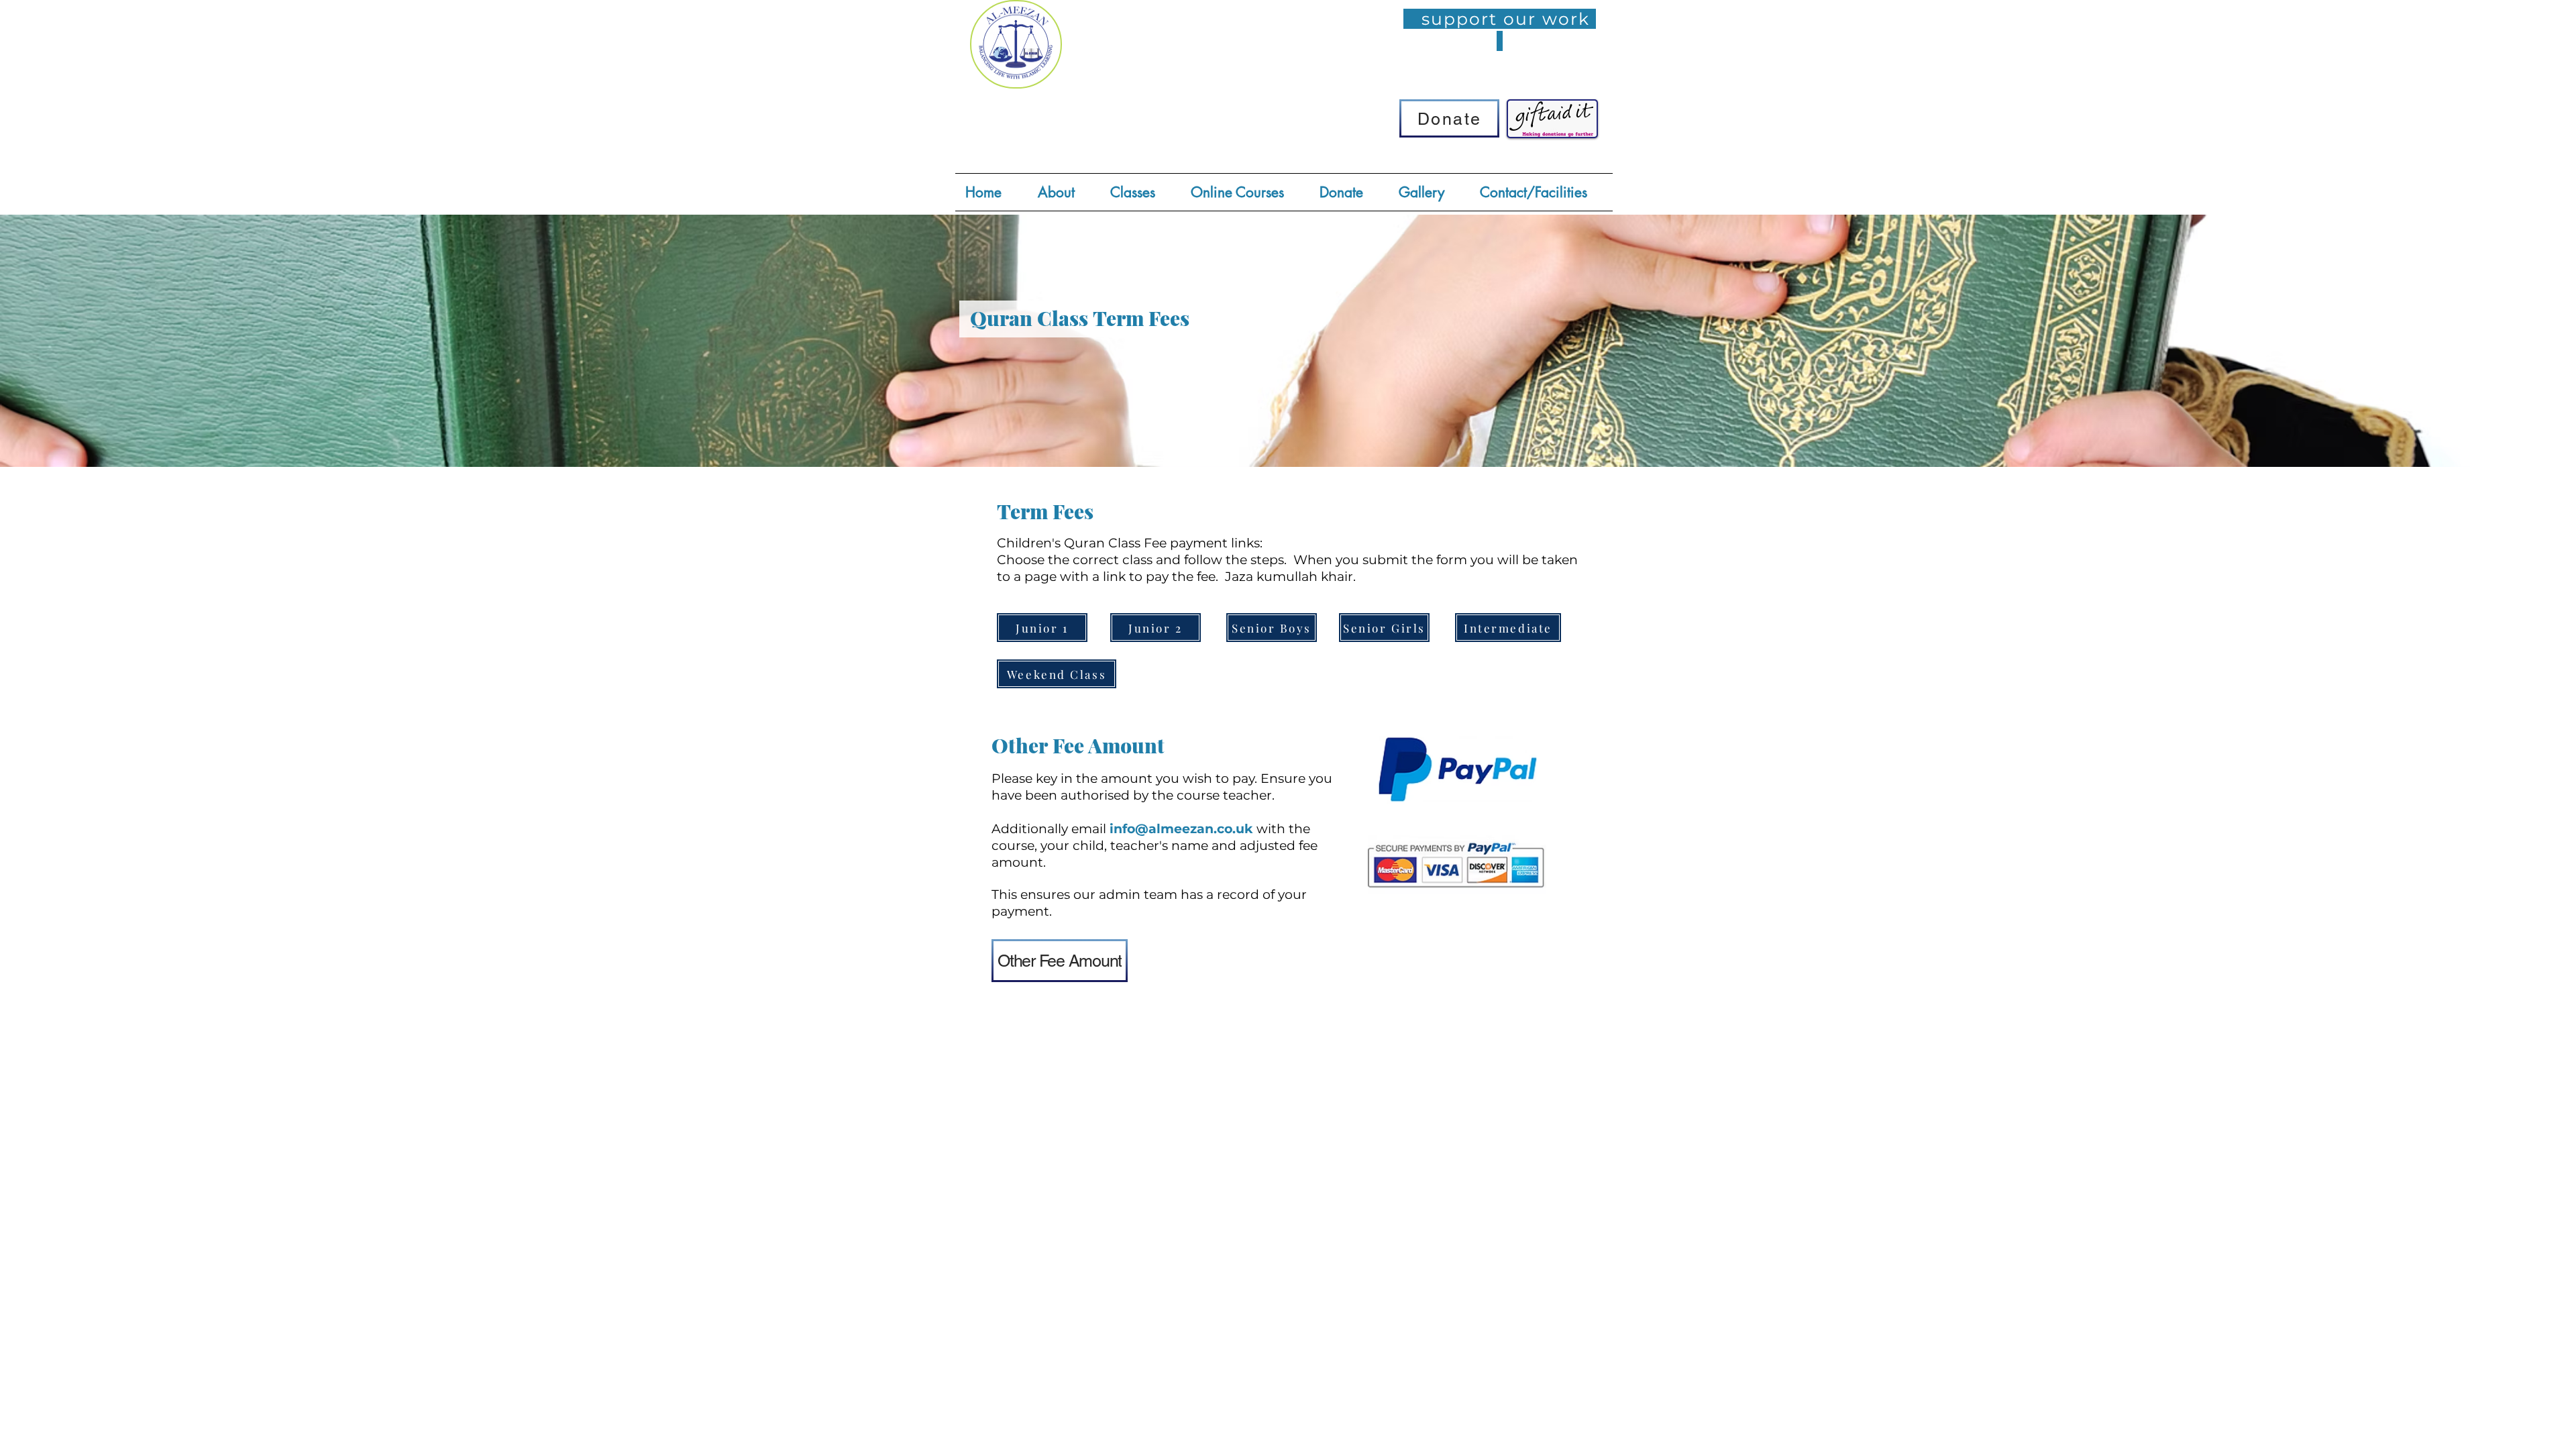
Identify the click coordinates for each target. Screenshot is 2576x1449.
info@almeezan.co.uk (1181, 829)
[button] (1140, 192)
